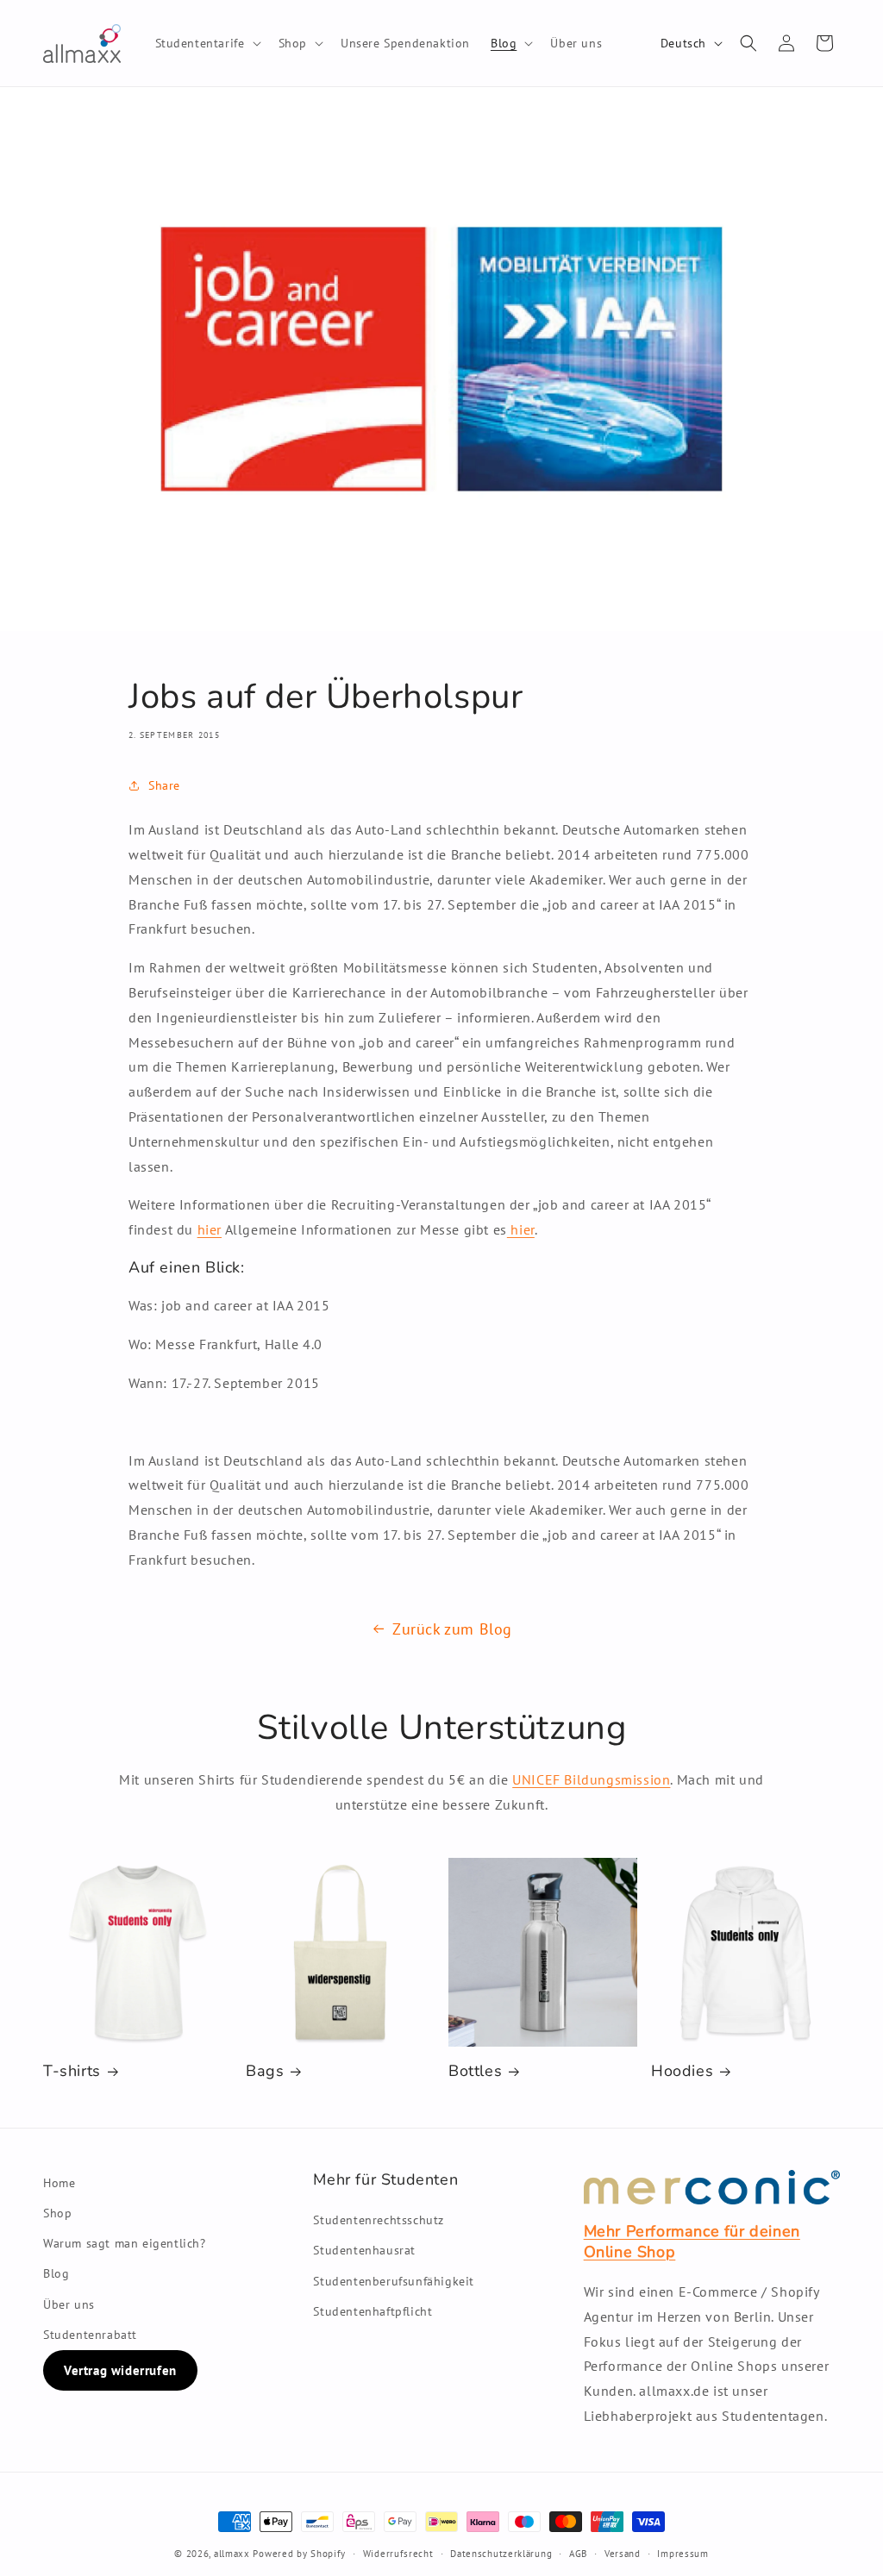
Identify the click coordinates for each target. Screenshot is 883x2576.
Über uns (69, 2304)
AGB (578, 2554)
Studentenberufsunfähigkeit (394, 2281)
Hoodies (682, 2071)
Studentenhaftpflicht (373, 2311)
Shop (57, 2213)
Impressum (683, 2554)
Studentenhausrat (364, 2250)
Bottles (475, 2071)
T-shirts (72, 2071)
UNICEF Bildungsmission (591, 1779)
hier (210, 1229)
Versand (623, 2554)
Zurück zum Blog (452, 1629)
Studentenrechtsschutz (379, 2220)
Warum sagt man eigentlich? (125, 2243)
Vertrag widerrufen (120, 2370)
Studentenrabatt (90, 2335)
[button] (207, 43)
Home (59, 2183)
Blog (56, 2273)
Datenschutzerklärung (501, 2554)
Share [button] (164, 785)
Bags (265, 2071)
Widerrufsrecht (398, 2554)
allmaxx (232, 2554)
